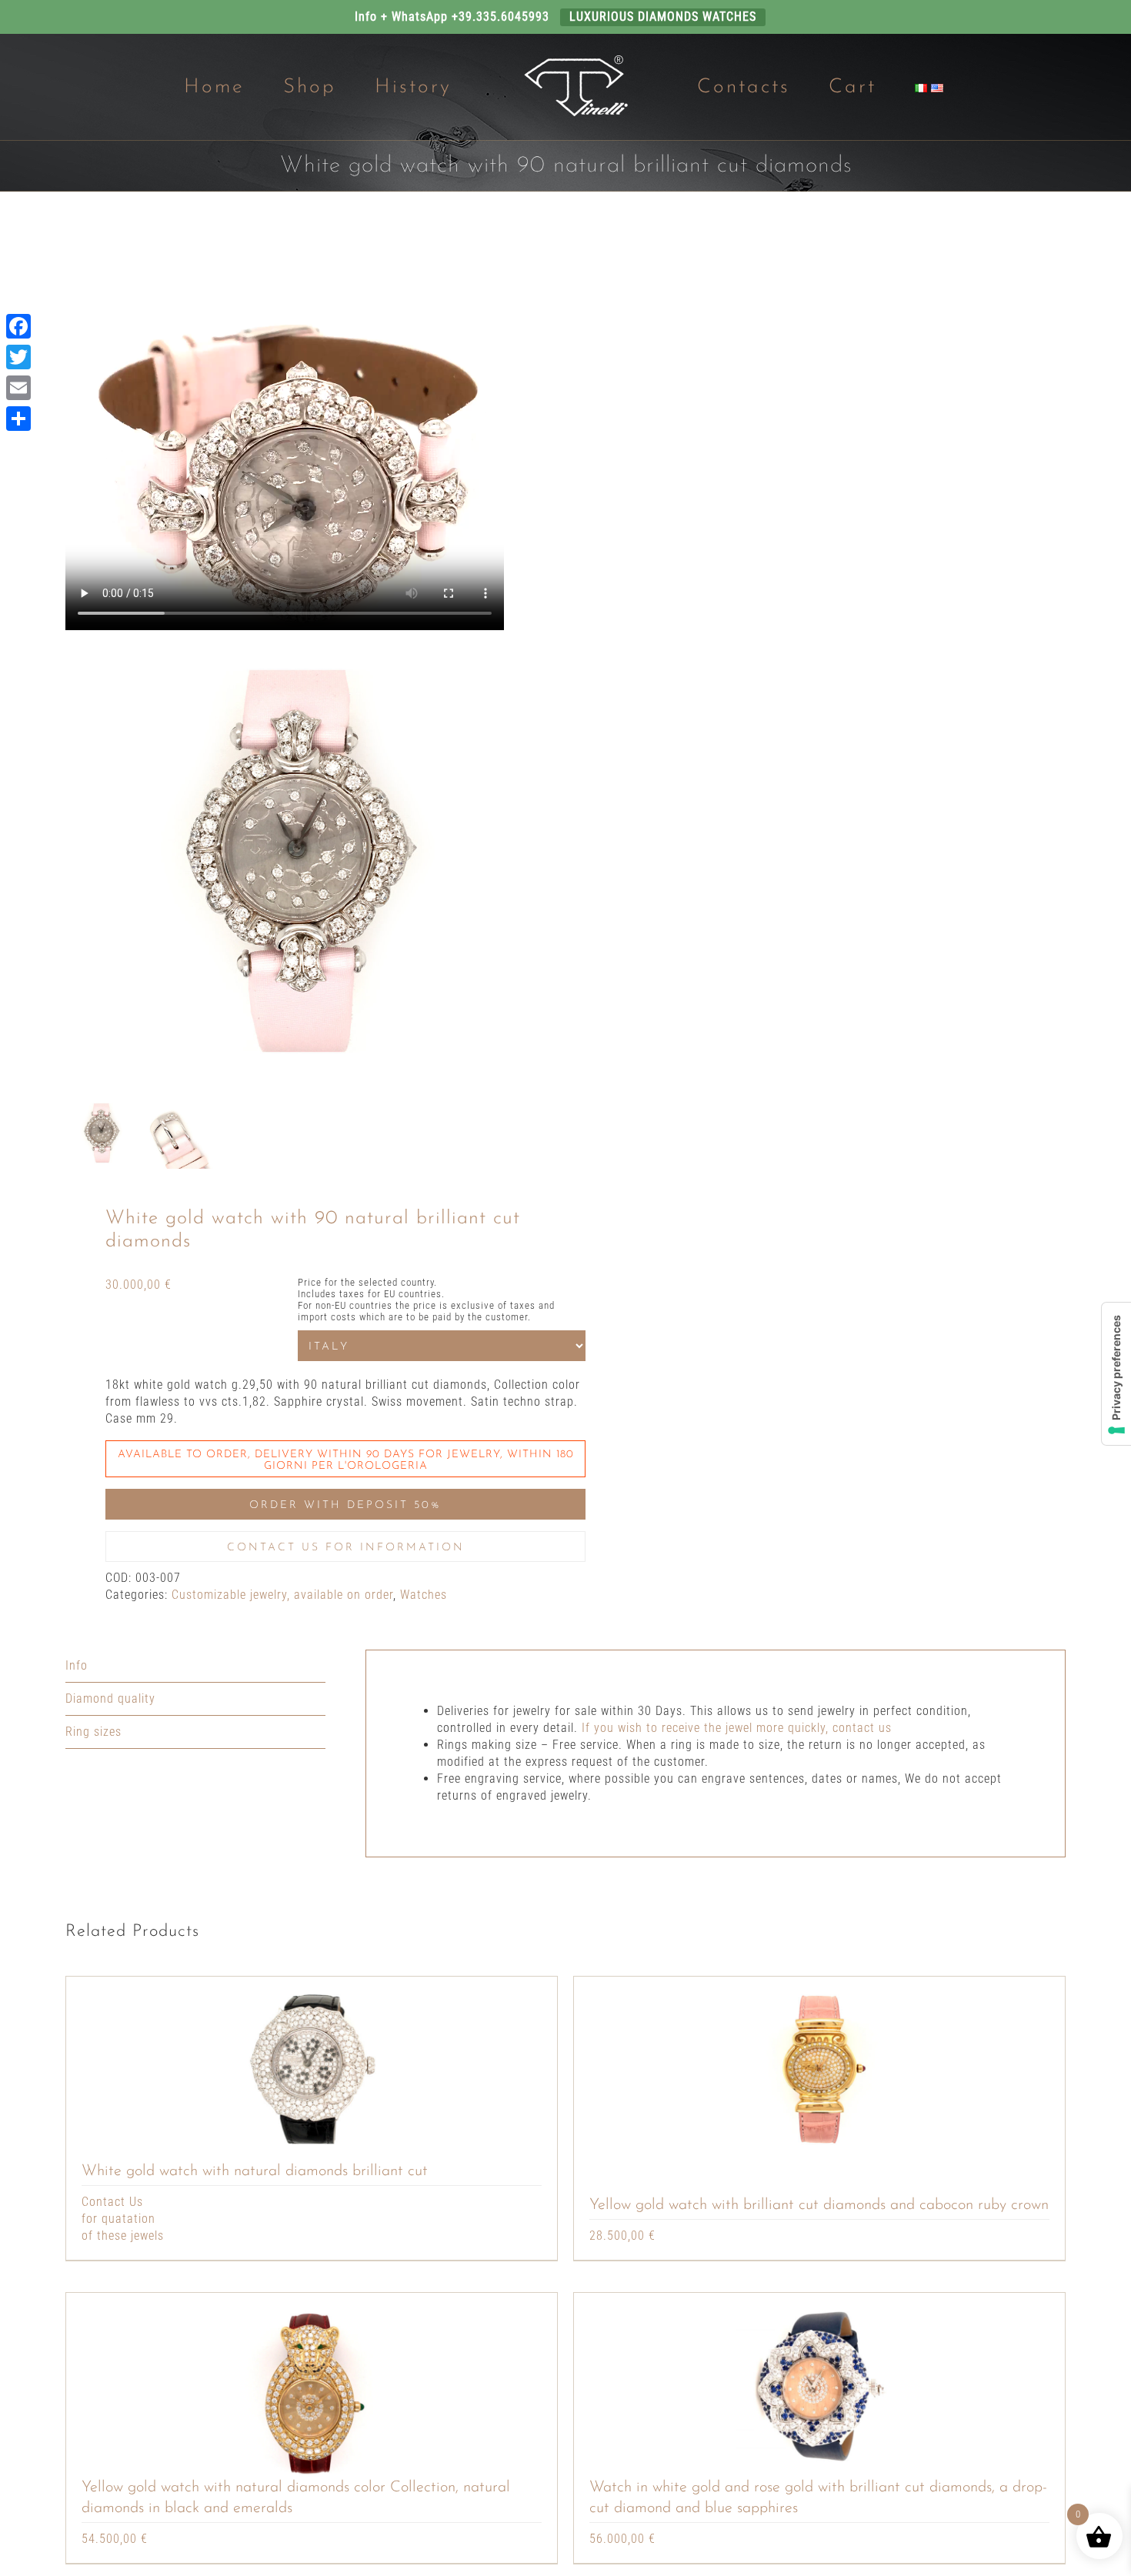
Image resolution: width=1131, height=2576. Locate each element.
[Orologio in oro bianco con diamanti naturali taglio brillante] (312, 2069)
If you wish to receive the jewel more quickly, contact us (737, 1728)
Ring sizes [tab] (93, 1732)
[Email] (18, 388)
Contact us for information (346, 1548)
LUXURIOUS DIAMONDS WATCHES (663, 17)
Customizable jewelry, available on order (282, 1595)
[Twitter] (18, 357)
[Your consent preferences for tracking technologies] (1116, 1374)
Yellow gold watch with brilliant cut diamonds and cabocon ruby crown (819, 2205)
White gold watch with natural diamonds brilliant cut (255, 2171)
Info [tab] (77, 1665)
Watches (424, 1595)
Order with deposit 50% (345, 1505)
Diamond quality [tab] (110, 1698)
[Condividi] (18, 419)
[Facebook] (18, 326)
